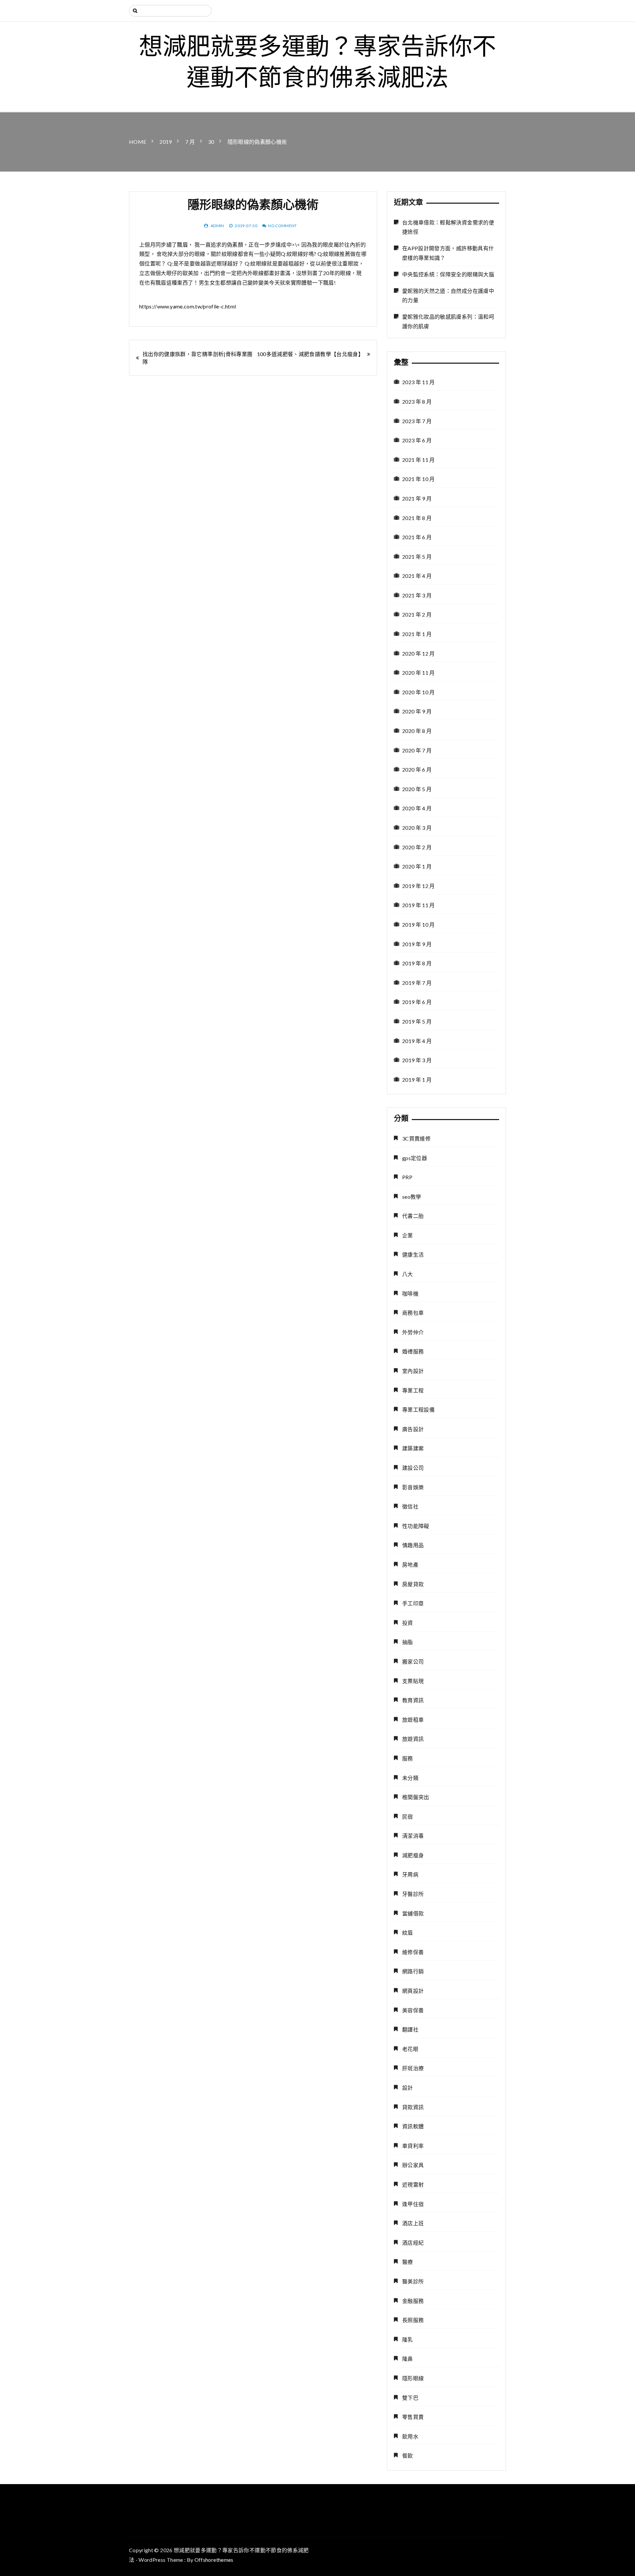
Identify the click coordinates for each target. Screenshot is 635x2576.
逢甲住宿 (413, 2204)
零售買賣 (413, 2417)
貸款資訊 (413, 2107)
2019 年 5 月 (417, 1021)
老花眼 (410, 2049)
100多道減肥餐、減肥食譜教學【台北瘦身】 (310, 354)
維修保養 (413, 1952)
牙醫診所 (413, 1894)
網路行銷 (413, 1971)
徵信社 (410, 1506)
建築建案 (413, 1448)
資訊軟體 (413, 2126)
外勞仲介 (413, 1332)
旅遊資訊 (413, 1739)
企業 (408, 1235)
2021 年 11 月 (419, 460)
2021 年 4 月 (417, 576)
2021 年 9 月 (417, 498)
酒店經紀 (413, 2243)
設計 (408, 2088)
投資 (408, 1623)
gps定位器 (415, 1158)
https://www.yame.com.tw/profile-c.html (188, 306)
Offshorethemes (214, 2560)
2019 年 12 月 (419, 886)
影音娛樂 (413, 1487)
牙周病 (410, 1874)
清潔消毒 (413, 1836)
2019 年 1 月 (417, 1080)
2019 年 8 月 (417, 963)
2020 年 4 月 (417, 808)
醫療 (408, 2262)
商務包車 (413, 1313)
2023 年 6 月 (417, 440)
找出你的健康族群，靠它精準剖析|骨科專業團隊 (197, 358)
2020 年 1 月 (417, 866)
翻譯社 (410, 2029)
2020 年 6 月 (417, 769)
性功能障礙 (416, 1526)
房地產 (410, 1565)
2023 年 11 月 (419, 382)
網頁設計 (413, 1991)
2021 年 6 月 (417, 537)
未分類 (410, 1778)
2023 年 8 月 (417, 402)
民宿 (408, 1816)
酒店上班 (413, 2223)
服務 (408, 1758)
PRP (407, 1177)
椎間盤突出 (416, 1797)
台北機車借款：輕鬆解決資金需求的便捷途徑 (448, 227)
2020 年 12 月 (419, 653)
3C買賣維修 (416, 1138)
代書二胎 (413, 1216)
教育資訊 (413, 1700)
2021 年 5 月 (417, 557)
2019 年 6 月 (417, 1002)
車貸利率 (413, 2146)
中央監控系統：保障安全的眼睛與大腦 (448, 274)
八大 (408, 1274)
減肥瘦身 (413, 1855)
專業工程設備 (418, 1409)
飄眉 (182, 244)
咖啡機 (410, 1293)
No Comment (282, 226)
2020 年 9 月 (417, 711)
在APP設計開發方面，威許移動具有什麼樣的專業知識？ (448, 253)
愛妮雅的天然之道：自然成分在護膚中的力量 (448, 296)
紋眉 (408, 1932)
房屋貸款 (413, 1584)
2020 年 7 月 (417, 750)
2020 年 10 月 (419, 692)
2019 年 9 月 (417, 944)
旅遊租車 (413, 1720)
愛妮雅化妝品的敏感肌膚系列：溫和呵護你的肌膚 (448, 321)
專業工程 (413, 1390)
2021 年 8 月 (417, 518)
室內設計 (413, 1371)
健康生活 (413, 1254)
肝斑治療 (413, 2068)
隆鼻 (408, 2359)
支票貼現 (413, 1681)
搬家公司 (413, 1661)
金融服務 (413, 2301)
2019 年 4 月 (417, 1041)
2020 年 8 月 (417, 731)
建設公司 (413, 1468)
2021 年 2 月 (417, 614)
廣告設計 (413, 1429)
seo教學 (412, 1197)
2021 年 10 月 (419, 479)
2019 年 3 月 (417, 1060)
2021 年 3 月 (417, 595)
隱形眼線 (413, 2378)
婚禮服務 (413, 1351)
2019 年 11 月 (419, 905)
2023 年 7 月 (417, 421)
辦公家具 (413, 2165)
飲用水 (410, 2436)
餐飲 (408, 2455)
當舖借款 (413, 1913)
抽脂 (408, 1642)
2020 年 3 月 (417, 828)
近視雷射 (413, 2184)
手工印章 (413, 1603)
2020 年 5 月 (417, 789)
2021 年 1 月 (417, 634)
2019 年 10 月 (419, 925)
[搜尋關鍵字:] (170, 11)
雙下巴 (410, 2398)
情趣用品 (413, 1545)
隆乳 (408, 2339)
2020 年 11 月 (419, 673)
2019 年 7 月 (417, 983)
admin (217, 226)
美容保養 (413, 2010)
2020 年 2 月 (417, 847)
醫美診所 (413, 2281)
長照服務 (413, 2320)
